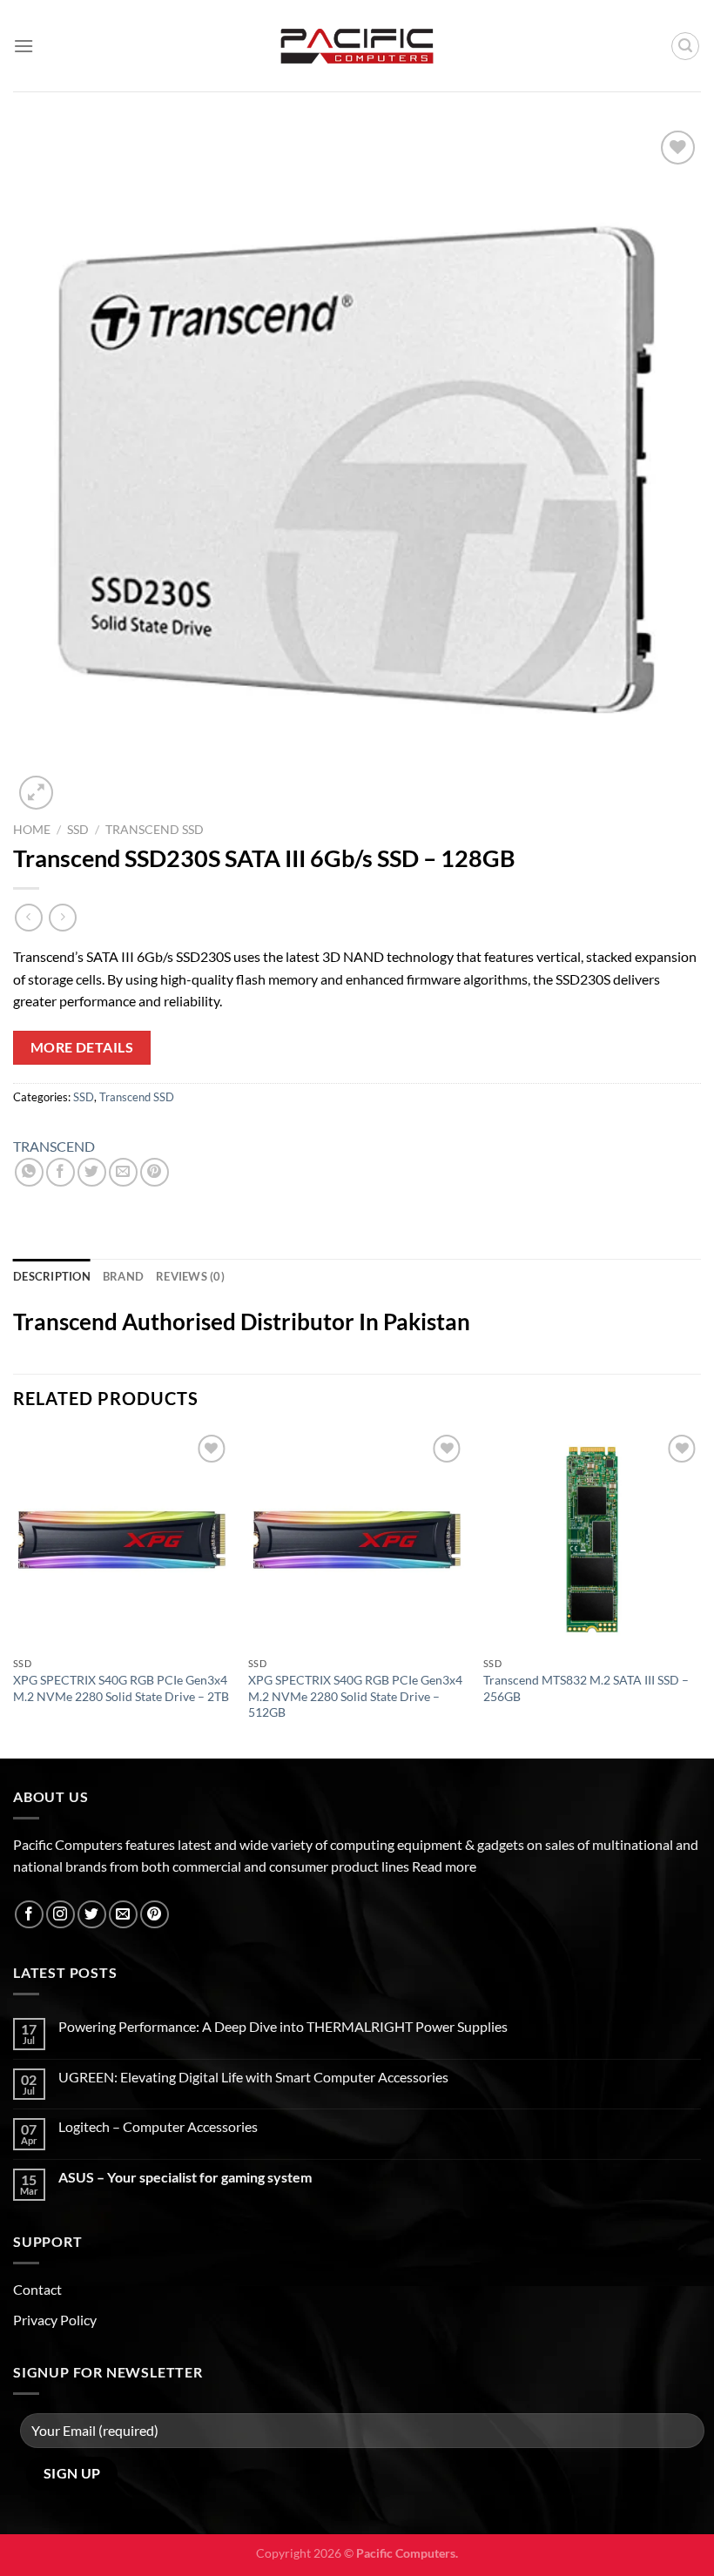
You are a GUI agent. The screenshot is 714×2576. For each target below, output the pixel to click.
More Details (82, 1047)
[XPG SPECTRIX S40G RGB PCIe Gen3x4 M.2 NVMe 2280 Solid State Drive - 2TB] (122, 1539)
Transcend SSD (155, 830)
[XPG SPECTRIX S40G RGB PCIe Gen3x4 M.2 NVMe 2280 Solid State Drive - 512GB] (357, 1539)
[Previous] (14, 1592)
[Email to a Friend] (123, 1172)
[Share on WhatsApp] (29, 1172)
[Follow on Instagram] (61, 1915)
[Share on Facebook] (61, 1172)
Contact (37, 2289)
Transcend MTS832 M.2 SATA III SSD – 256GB (586, 1688)
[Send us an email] (123, 1915)
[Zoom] (36, 793)
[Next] (700, 1592)
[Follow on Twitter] (92, 1915)
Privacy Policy (55, 2320)
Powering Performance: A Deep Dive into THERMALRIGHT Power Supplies (283, 2026)
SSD (78, 830)
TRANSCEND (54, 1146)
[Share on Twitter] (92, 1172)
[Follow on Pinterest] (155, 1915)
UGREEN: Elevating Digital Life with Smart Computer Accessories (253, 2077)
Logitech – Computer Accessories (158, 2126)
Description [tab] (52, 1276)
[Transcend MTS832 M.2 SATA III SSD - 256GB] (592, 1539)
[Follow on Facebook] (29, 1915)
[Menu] (24, 46)
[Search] (685, 46)
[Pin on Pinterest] (155, 1172)
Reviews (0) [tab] (190, 1276)
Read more (444, 1866)
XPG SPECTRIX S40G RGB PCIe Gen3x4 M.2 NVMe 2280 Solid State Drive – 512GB (355, 1696)
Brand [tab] (123, 1276)
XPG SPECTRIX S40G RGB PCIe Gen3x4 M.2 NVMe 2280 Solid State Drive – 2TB (121, 1688)
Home (32, 830)
